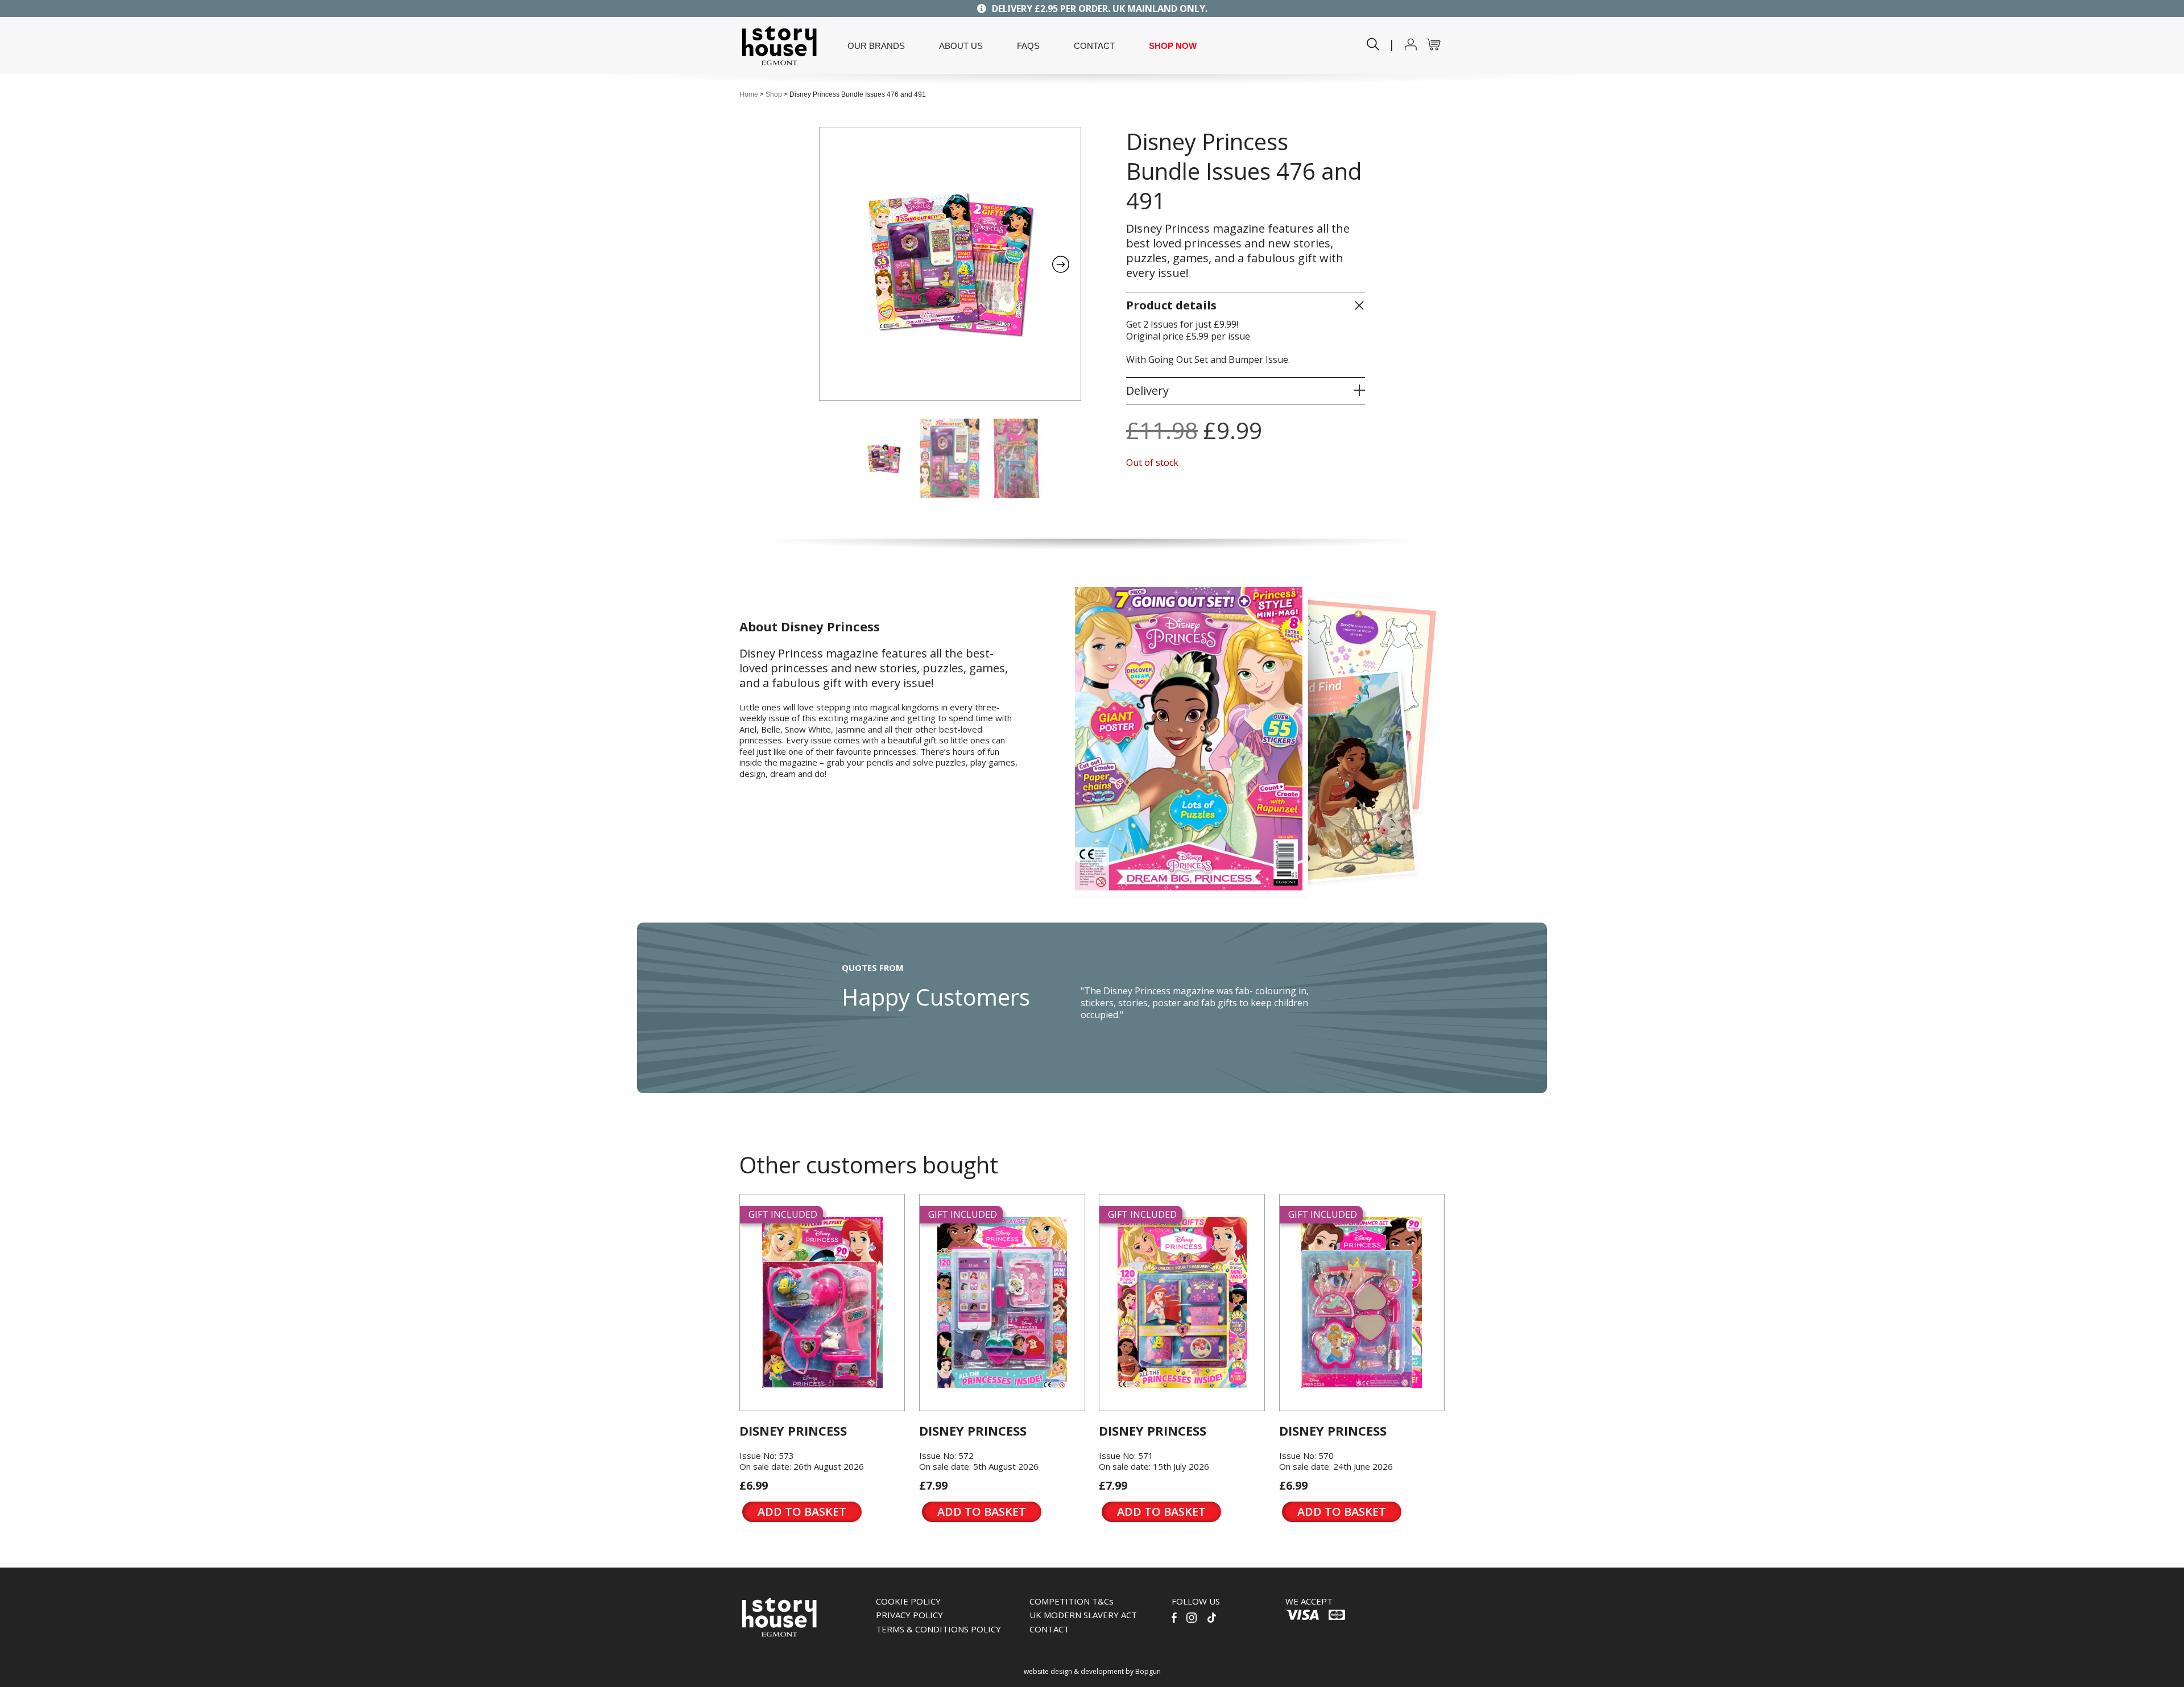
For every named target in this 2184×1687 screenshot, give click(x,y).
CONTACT (1094, 46)
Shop (774, 94)
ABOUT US (961, 46)
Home (749, 94)
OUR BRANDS (876, 46)
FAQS (1028, 46)
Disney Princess (793, 1430)
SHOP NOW (1173, 46)
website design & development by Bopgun (1092, 1671)
